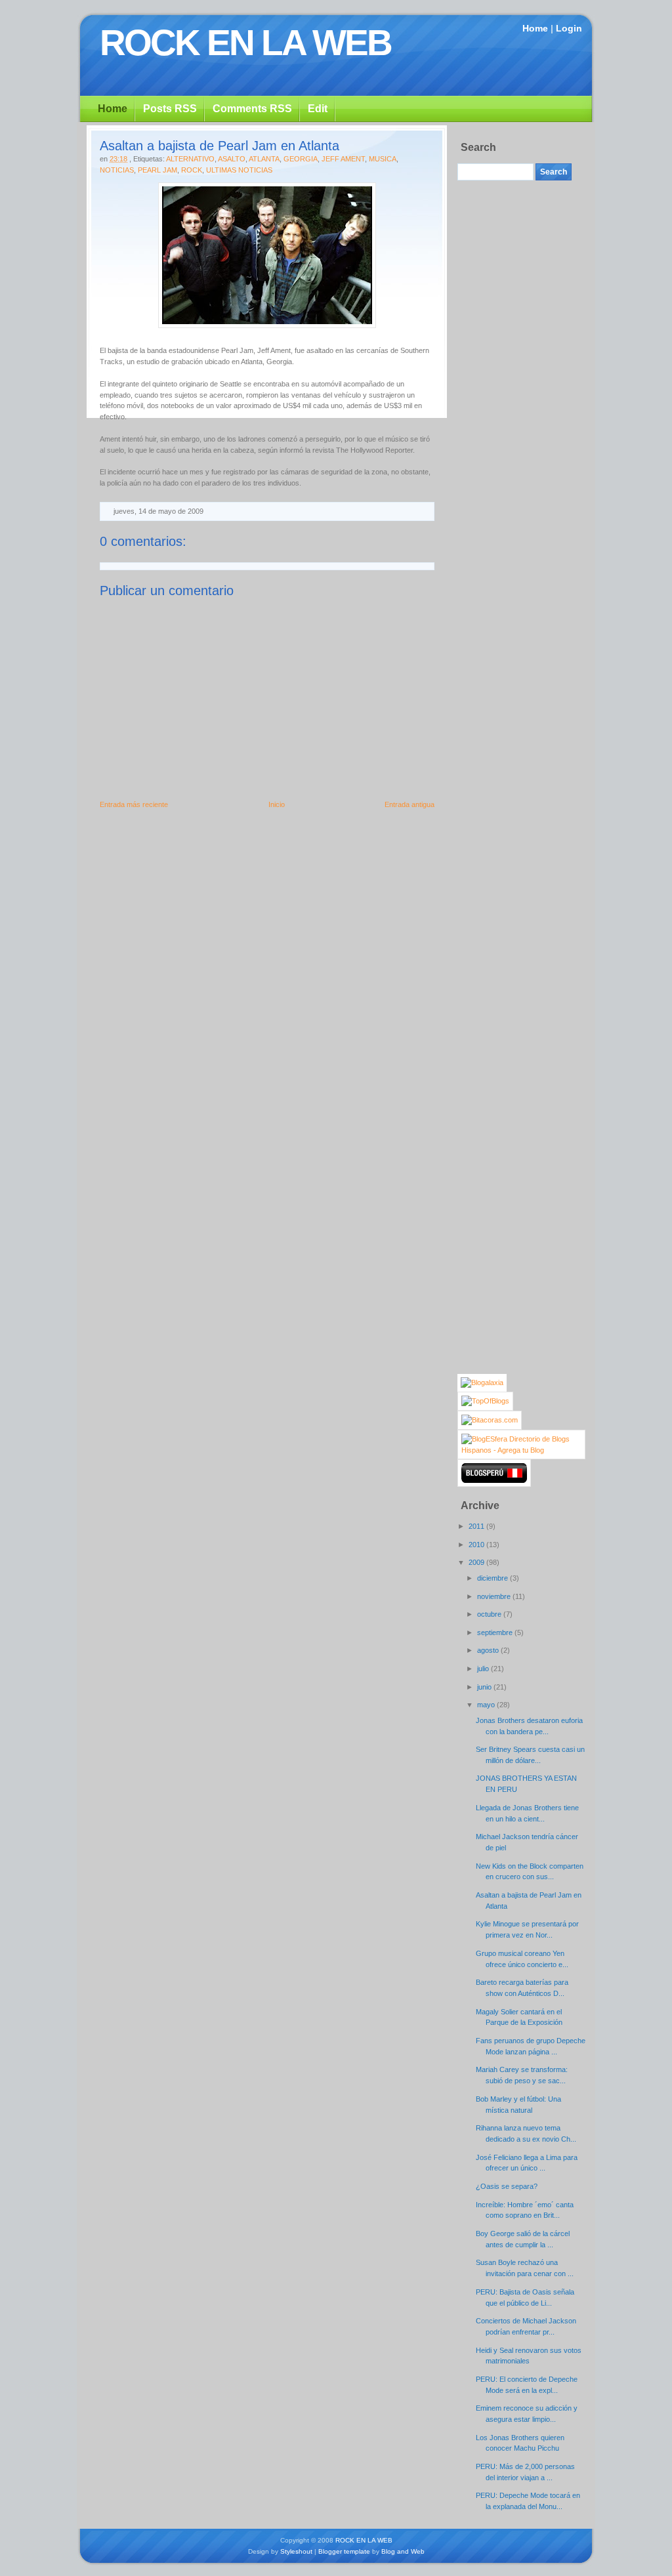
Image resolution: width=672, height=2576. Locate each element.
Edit (318, 109)
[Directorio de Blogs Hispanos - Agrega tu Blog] (521, 1450)
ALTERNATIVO (190, 159)
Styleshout (296, 2551)
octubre (490, 1614)
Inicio (277, 804)
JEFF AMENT (343, 159)
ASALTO (232, 159)
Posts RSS (170, 109)
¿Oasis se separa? (507, 2186)
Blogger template (344, 2551)
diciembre (493, 1578)
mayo (487, 1705)
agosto (489, 1650)
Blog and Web (403, 2551)
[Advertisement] (510, 381)
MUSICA (383, 159)
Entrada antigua (409, 804)
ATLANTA (264, 159)
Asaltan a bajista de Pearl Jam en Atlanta (220, 146)
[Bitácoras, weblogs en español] (490, 1420)
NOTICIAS (117, 170)
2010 (477, 1545)
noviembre (495, 1596)
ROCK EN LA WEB (245, 43)
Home (535, 28)
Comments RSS (252, 109)
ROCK (192, 170)
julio (484, 1669)
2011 (477, 1526)
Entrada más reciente (134, 804)
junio (485, 1687)
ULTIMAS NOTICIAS (239, 170)
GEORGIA (301, 159)
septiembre (496, 1632)
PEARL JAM (157, 170)
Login (569, 28)
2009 (477, 1562)
